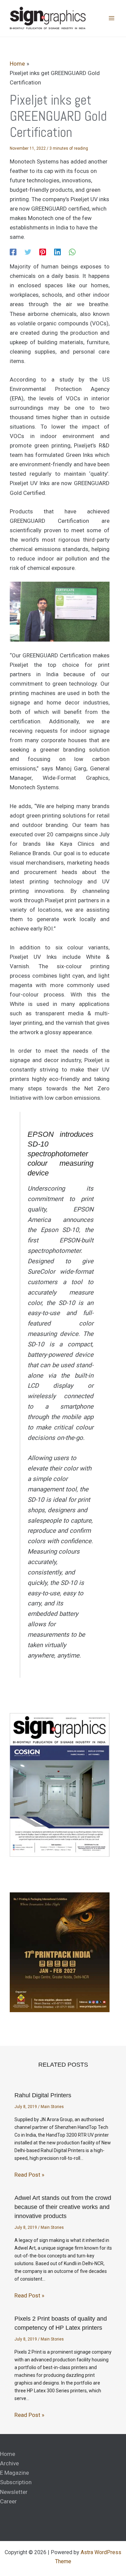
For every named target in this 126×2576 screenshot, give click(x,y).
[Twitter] (28, 252)
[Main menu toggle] (112, 19)
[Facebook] (13, 252)
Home (8, 2454)
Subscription (16, 2482)
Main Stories (52, 2107)
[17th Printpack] (60, 1952)
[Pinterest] (43, 252)
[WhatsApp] (72, 252)
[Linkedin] (57, 252)
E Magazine (14, 2473)
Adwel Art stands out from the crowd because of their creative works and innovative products (63, 2207)
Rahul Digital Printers (43, 2095)
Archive (9, 2463)
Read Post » (29, 2175)
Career (8, 2501)
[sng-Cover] (60, 1785)
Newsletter (14, 2492)
